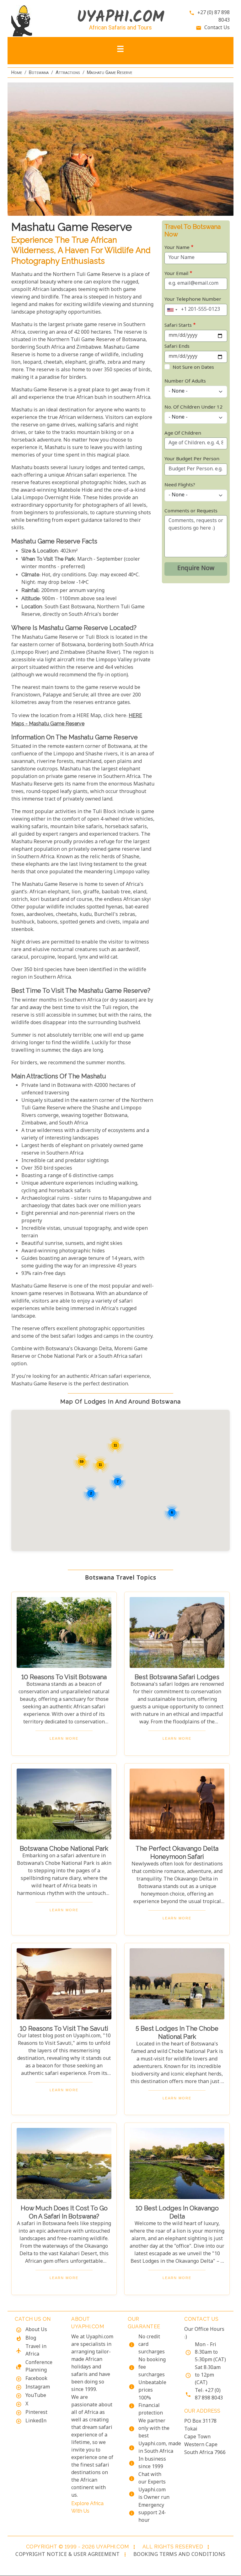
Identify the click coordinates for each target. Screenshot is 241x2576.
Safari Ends (177, 347)
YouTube (36, 2396)
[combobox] (172, 310)
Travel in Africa (36, 2351)
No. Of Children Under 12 (193, 407)
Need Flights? (180, 485)
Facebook (36, 2379)
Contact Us (217, 28)
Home (17, 72)
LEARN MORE (64, 1738)
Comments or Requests (191, 511)
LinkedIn (36, 2421)
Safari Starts (178, 326)
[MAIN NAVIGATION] (120, 51)
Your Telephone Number (193, 300)
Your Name (177, 248)
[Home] (36, 21)
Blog (31, 2338)
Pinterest (36, 2413)
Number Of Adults (185, 381)
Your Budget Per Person (192, 459)
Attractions (68, 72)
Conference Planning (39, 2367)
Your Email (176, 274)
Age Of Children (183, 434)
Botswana (39, 72)
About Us (36, 2330)
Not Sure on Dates (193, 368)
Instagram (38, 2387)
